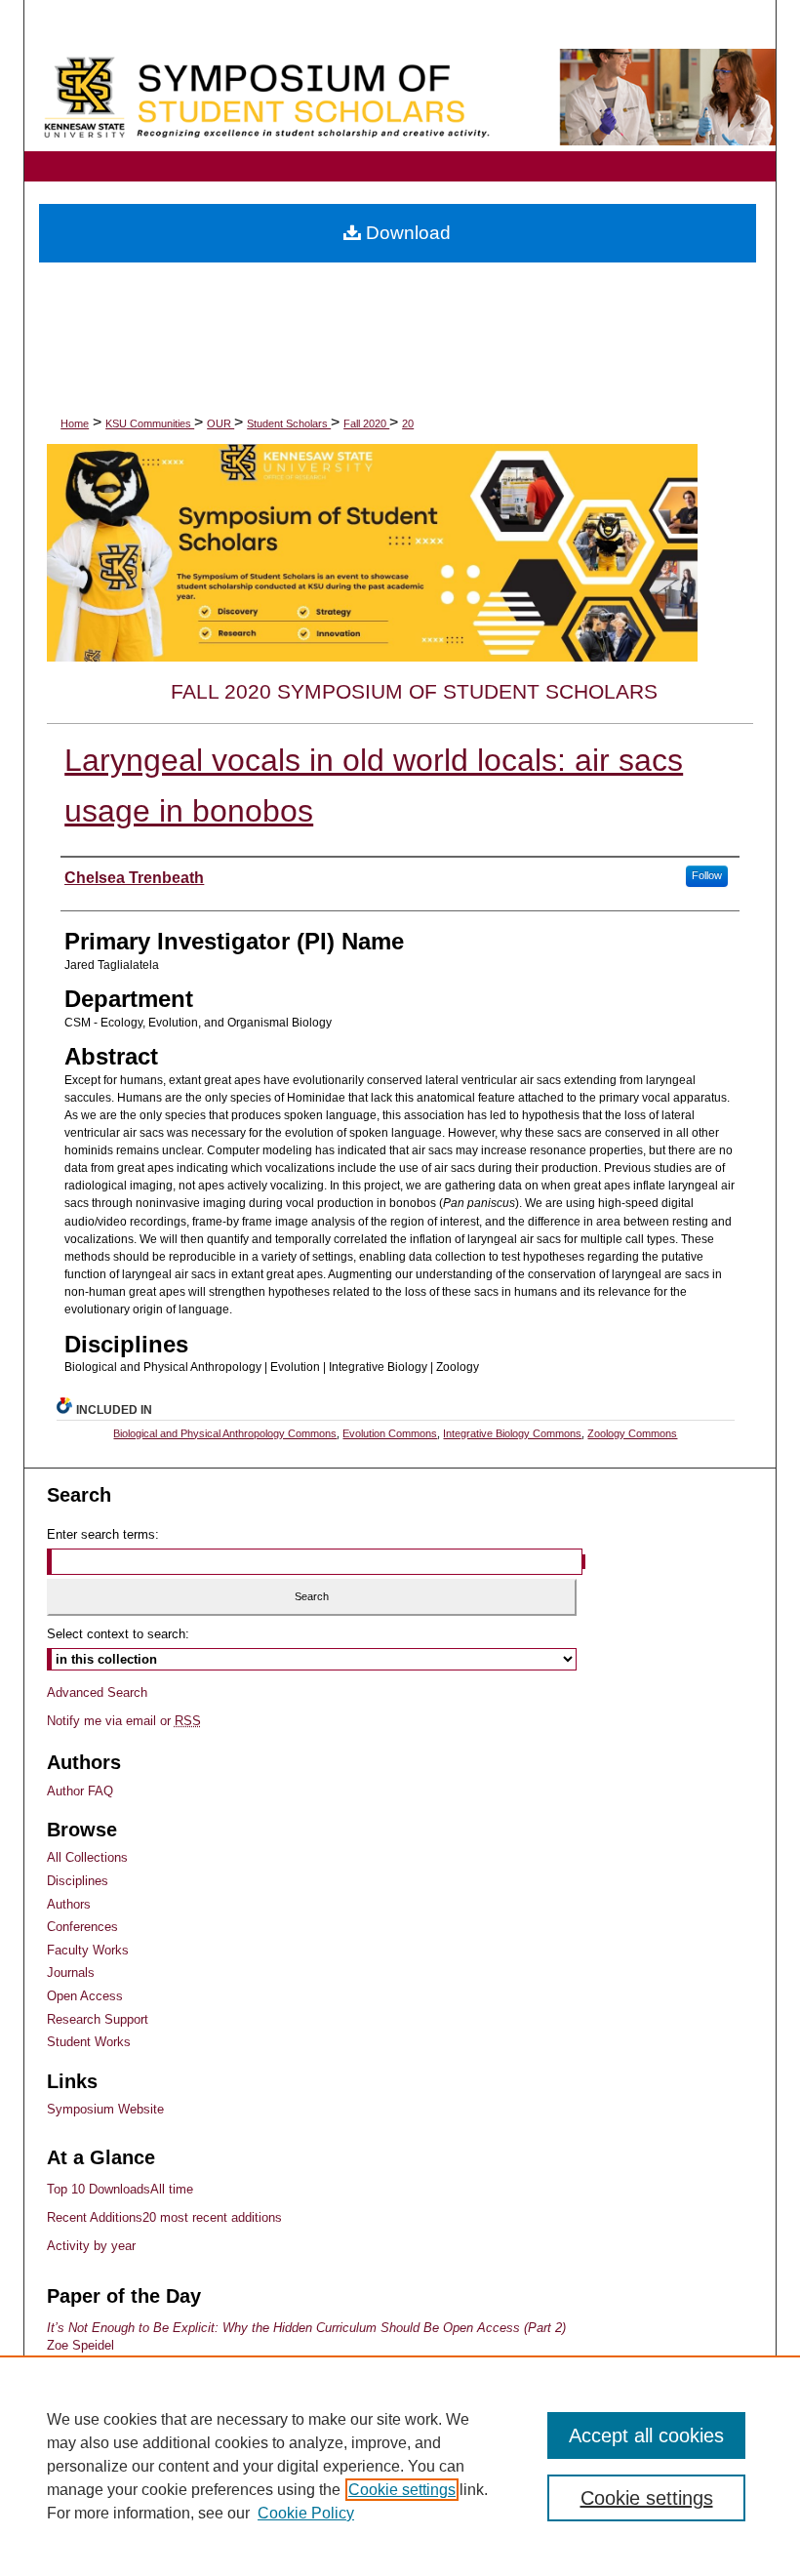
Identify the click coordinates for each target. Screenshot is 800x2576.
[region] (400, 2466)
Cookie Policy (306, 2513)
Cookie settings (402, 2490)
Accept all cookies (646, 2435)
